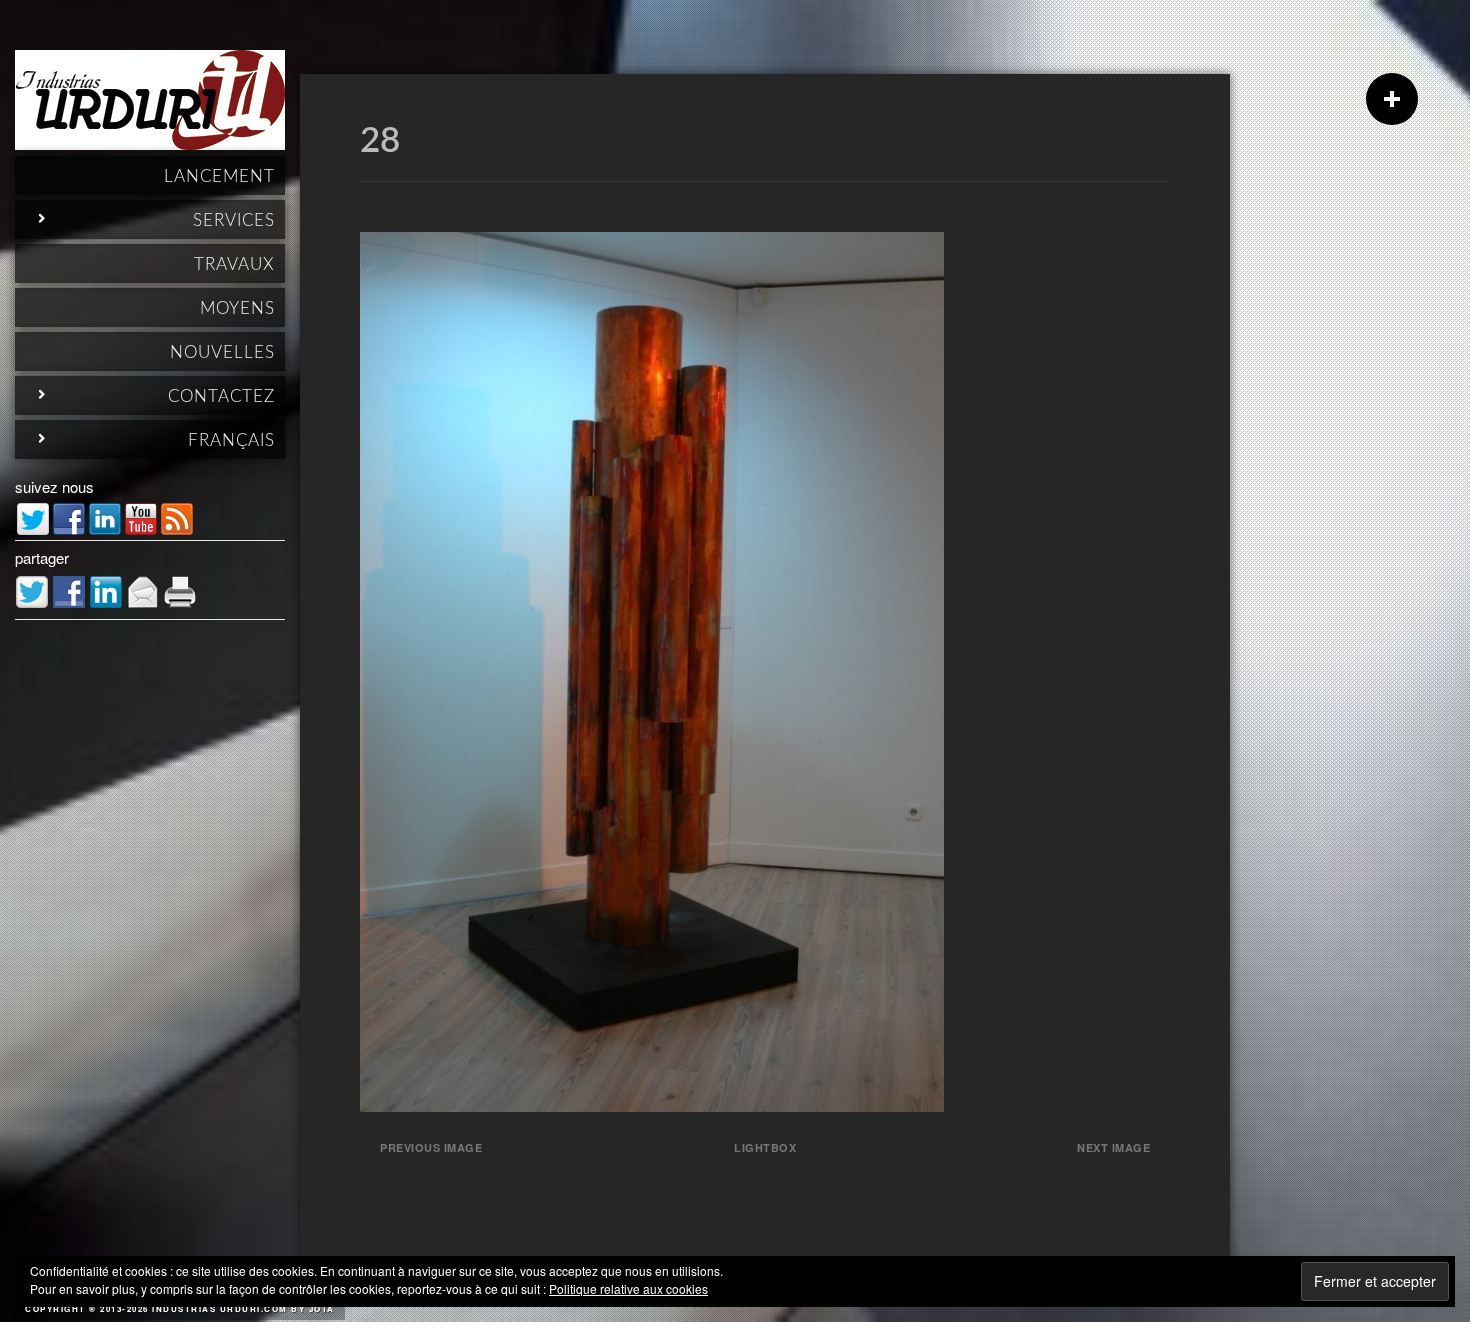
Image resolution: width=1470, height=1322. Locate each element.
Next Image (1113, 1147)
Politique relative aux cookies (628, 1288)
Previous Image (431, 1147)
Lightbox (765, 1147)
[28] (652, 1105)
